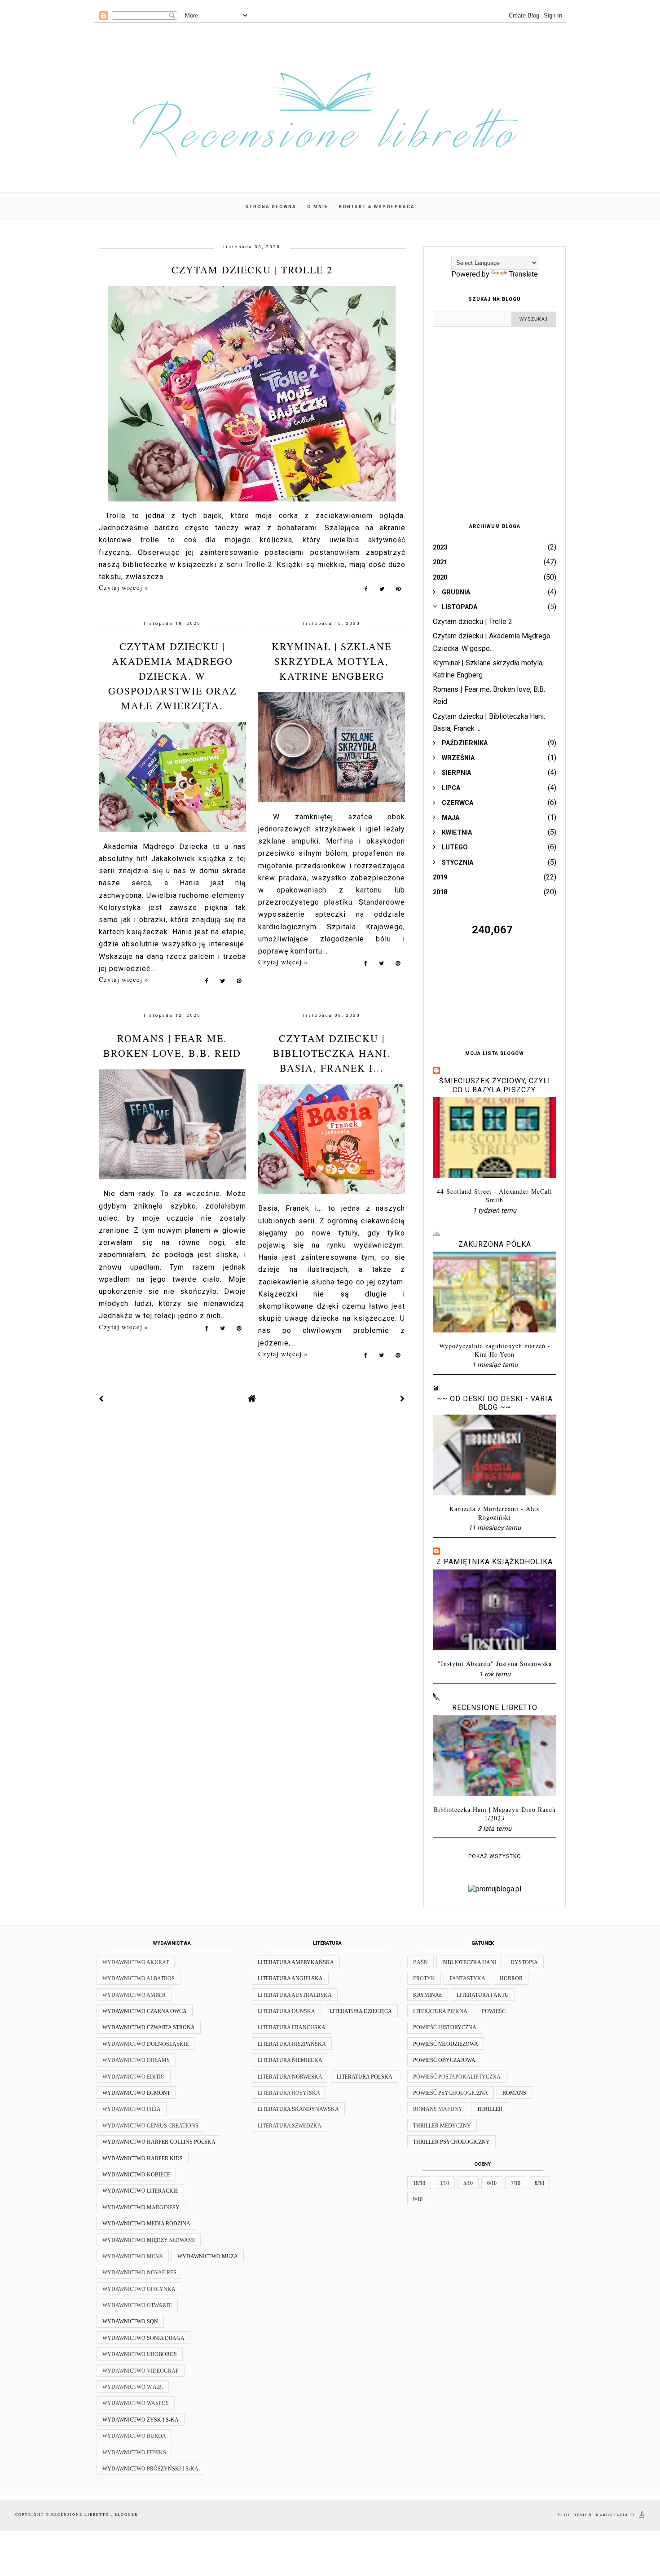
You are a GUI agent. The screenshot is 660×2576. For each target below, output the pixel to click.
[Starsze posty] (403, 1399)
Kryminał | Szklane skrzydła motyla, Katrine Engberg (332, 661)
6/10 (492, 2183)
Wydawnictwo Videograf (141, 2371)
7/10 (516, 2183)
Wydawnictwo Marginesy (141, 2207)
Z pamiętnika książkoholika (495, 1562)
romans (514, 2093)
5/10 (468, 2183)
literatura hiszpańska (292, 2044)
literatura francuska (292, 2027)
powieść (494, 2011)
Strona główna (271, 207)
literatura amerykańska (296, 1962)
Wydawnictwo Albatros (139, 1978)
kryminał (428, 1995)
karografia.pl (617, 2515)
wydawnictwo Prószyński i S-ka (150, 2469)
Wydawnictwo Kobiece (136, 2175)
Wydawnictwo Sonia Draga (143, 2338)
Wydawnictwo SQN (130, 2321)
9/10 (418, 2199)
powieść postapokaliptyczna (457, 2077)
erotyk (424, 1978)
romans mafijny (438, 2109)
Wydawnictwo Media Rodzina (146, 2224)
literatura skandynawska (298, 2109)
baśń (420, 1962)
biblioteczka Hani (469, 1962)
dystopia (524, 1962)
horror (511, 1978)
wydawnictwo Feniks (134, 2453)
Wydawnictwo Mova (133, 2256)
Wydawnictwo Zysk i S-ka (141, 2420)
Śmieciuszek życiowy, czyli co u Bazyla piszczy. (495, 1085)
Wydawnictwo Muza (208, 2256)
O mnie (318, 207)
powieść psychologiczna (451, 2093)
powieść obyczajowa (444, 2060)
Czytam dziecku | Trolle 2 (252, 270)
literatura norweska (290, 2077)
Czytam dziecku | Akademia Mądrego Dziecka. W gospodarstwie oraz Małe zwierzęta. (172, 676)
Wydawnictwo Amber (134, 1995)
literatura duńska (286, 2011)
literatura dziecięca (361, 2011)
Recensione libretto (495, 1708)
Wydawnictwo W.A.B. (133, 2387)
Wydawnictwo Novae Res (139, 2273)
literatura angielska (290, 1978)
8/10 (539, 2183)
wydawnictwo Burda (134, 2436)
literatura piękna (440, 2011)
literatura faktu (483, 1995)
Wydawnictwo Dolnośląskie (145, 2044)
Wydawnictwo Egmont (136, 2093)
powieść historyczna (445, 2027)
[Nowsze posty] (101, 1399)
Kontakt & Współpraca (377, 207)
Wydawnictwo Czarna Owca (145, 2011)
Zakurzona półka (495, 1244)
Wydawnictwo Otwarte (137, 2305)
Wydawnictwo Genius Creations (150, 2126)
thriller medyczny (442, 2126)
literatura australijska (295, 1995)
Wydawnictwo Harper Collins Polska (159, 2142)
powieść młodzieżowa (446, 2044)
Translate (524, 274)
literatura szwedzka (290, 2126)
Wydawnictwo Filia (132, 2109)
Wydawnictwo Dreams (136, 2060)
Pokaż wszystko (495, 1856)
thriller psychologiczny (451, 2142)
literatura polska (365, 2077)
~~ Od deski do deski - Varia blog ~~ (495, 1403)
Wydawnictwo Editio (134, 2077)
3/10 (444, 2183)
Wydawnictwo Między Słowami (149, 2240)
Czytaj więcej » (124, 587)
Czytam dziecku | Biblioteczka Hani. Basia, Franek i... (332, 1053)
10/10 (419, 2183)
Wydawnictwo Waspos (136, 2403)
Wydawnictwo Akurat (136, 1962)
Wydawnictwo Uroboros (140, 2354)
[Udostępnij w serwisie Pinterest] (398, 591)
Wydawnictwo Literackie (140, 2191)
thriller (490, 2109)
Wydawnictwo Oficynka (139, 2289)
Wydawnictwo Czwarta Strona (149, 2027)
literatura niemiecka (290, 2060)
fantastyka (467, 1978)
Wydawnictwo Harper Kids (143, 2158)
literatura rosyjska (289, 2093)
